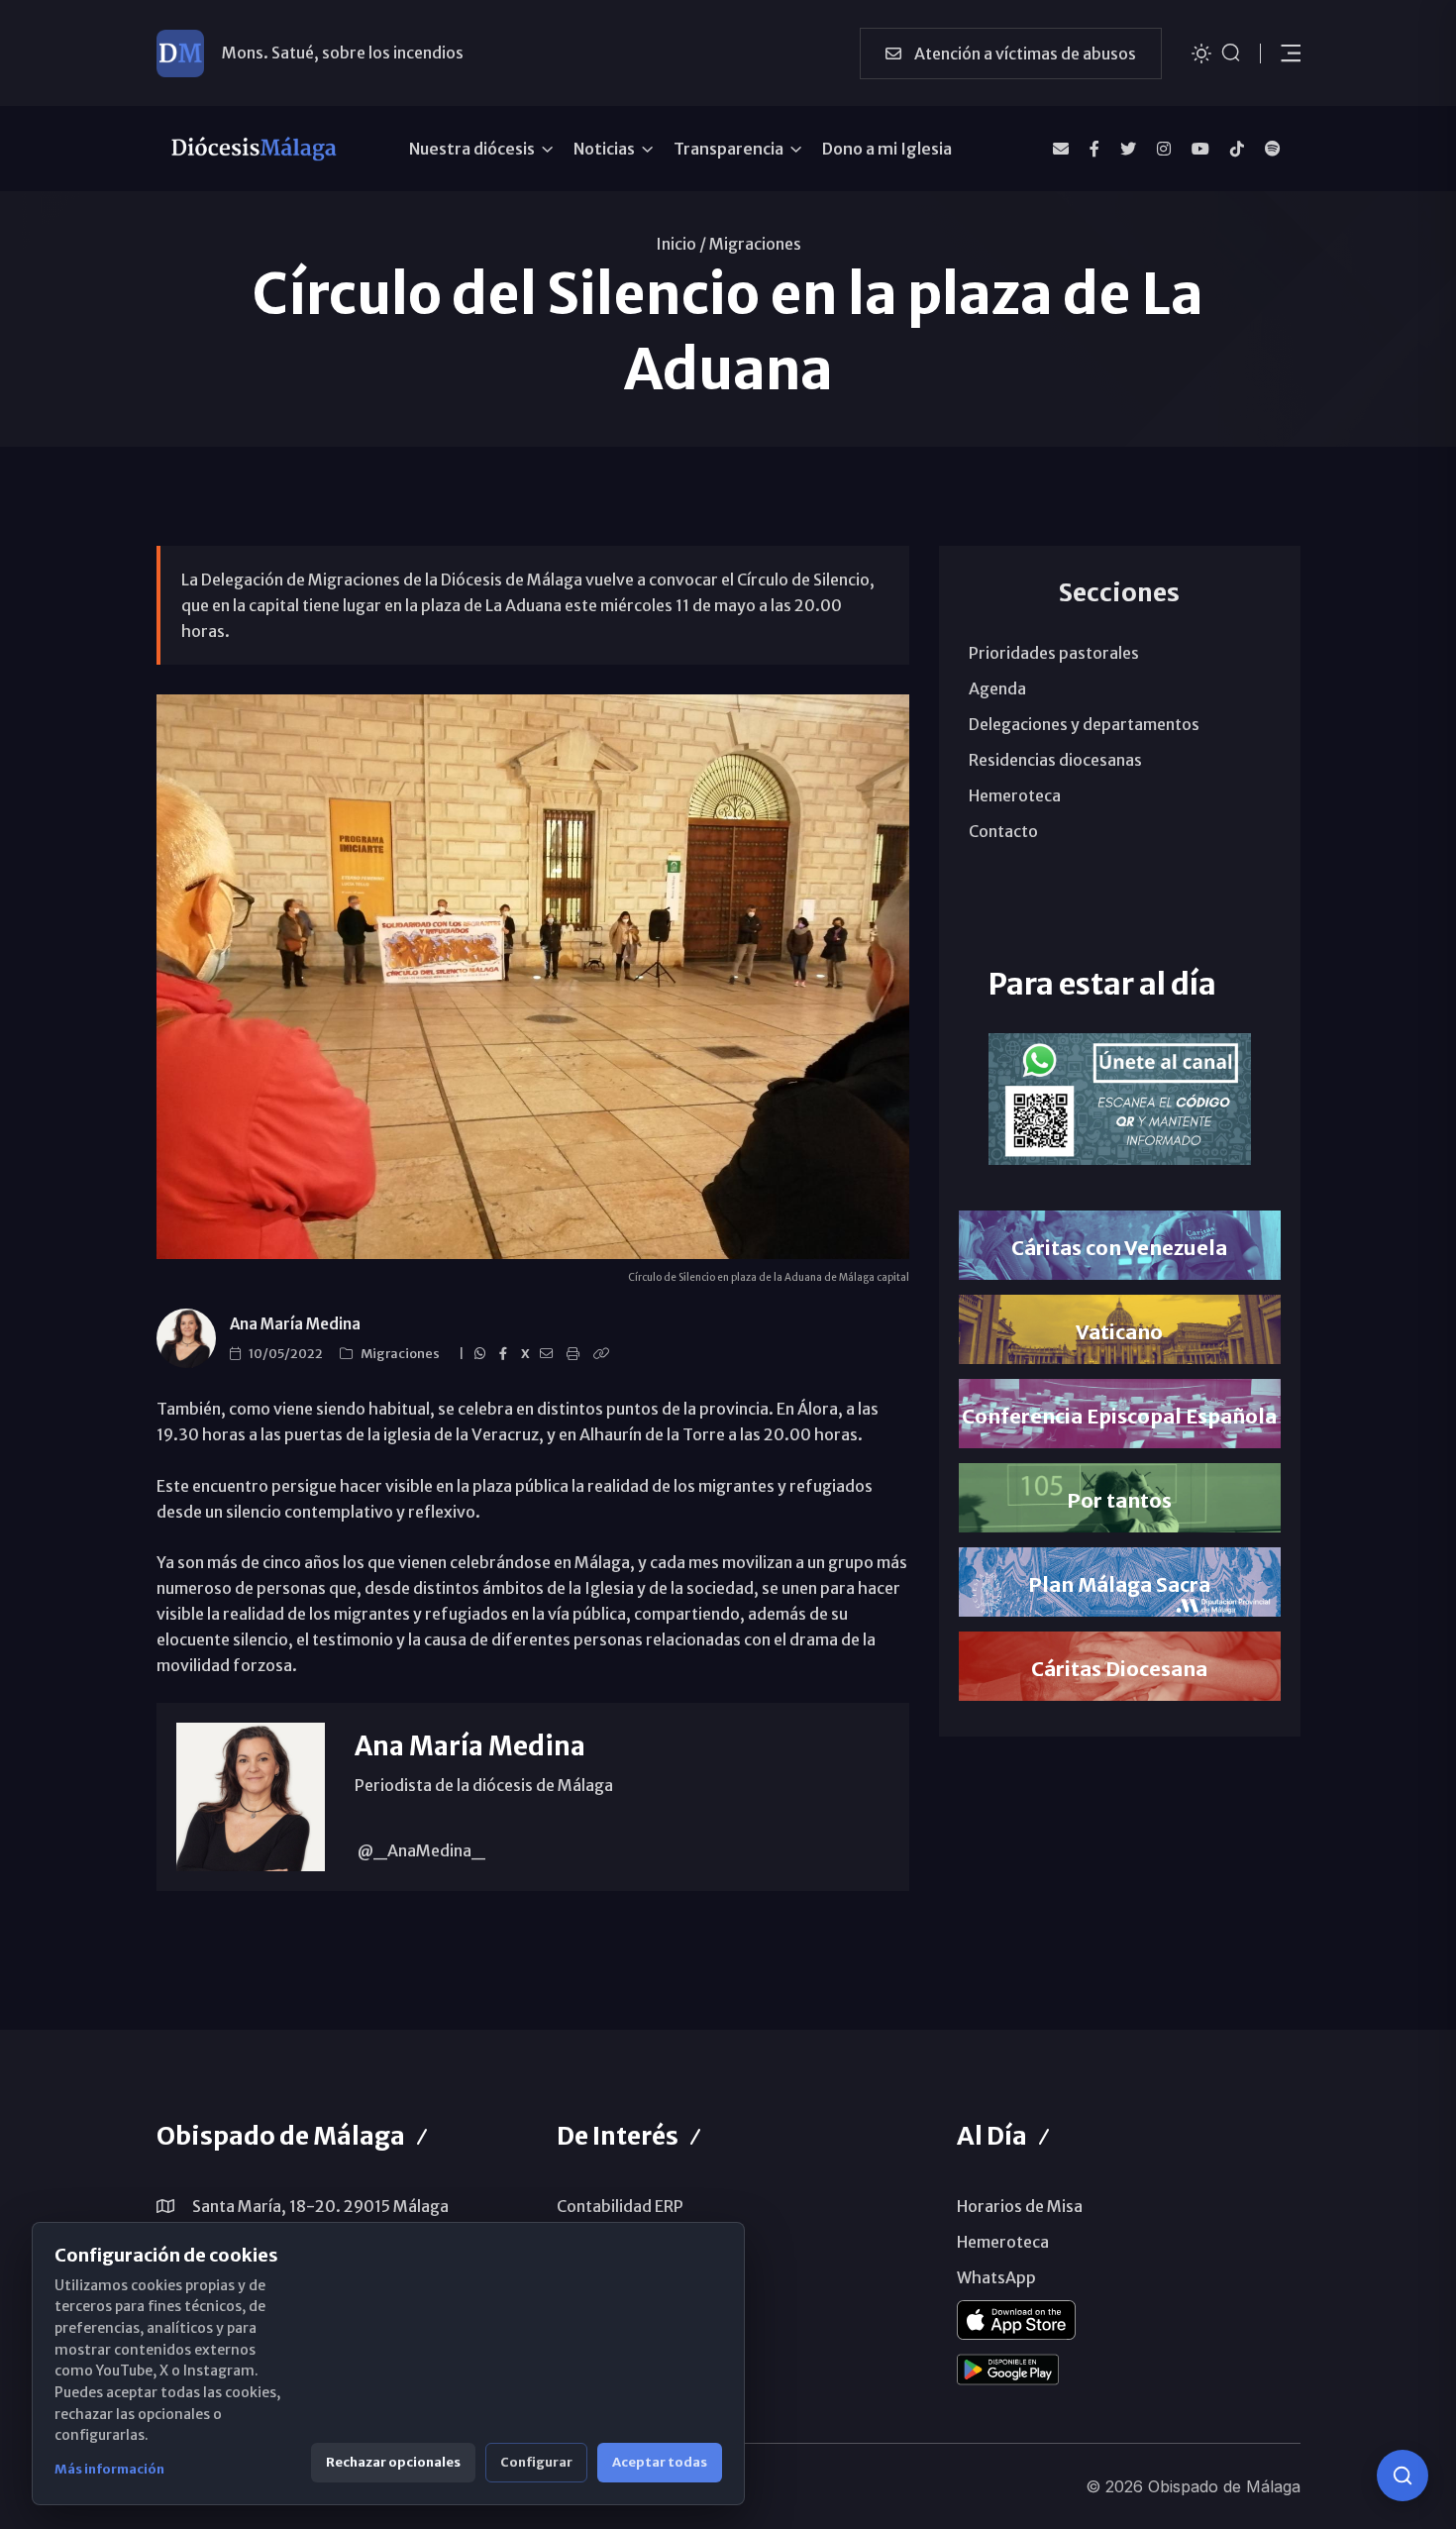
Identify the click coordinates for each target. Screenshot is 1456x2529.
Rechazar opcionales (393, 2462)
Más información (109, 2469)
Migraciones (755, 244)
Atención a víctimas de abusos (1024, 53)
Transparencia (728, 149)
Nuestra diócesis (472, 149)
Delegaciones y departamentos (1084, 724)
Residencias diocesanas (1055, 760)
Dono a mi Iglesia (887, 149)
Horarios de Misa (1020, 2206)
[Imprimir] (576, 1354)
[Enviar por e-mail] (549, 1354)
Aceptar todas (660, 2462)
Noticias (604, 149)
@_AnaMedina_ (420, 1850)
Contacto (1003, 831)
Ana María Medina (295, 1324)
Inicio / (681, 244)
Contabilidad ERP (620, 2206)
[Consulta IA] (1403, 2476)
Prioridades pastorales (1054, 653)
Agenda (997, 688)
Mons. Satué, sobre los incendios (343, 53)
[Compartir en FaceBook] (506, 1354)
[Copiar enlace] (604, 1354)
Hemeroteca (1015, 795)
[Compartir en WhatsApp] (483, 1354)
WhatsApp (996, 2277)
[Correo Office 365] (1061, 149)
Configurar (536, 2462)
